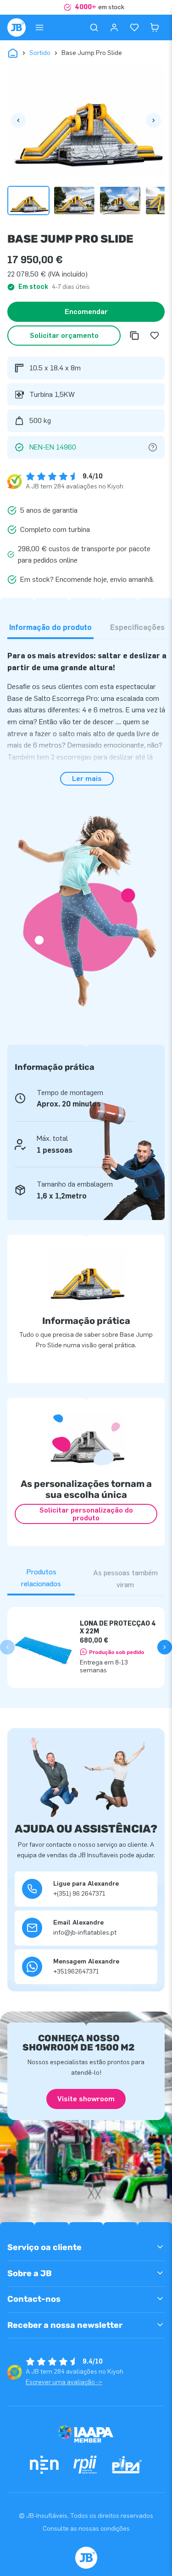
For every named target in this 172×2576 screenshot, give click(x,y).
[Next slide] (165, 1647)
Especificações (137, 627)
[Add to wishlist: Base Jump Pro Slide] (155, 336)
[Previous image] (18, 120)
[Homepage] (17, 27)
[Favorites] (134, 27)
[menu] (39, 27)
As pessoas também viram (125, 1579)
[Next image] (154, 120)
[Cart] (155, 27)
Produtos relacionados (41, 1578)
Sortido (40, 53)
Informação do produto (50, 627)
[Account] (114, 27)
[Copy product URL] (134, 336)
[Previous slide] (7, 1647)
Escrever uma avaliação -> (64, 2382)
